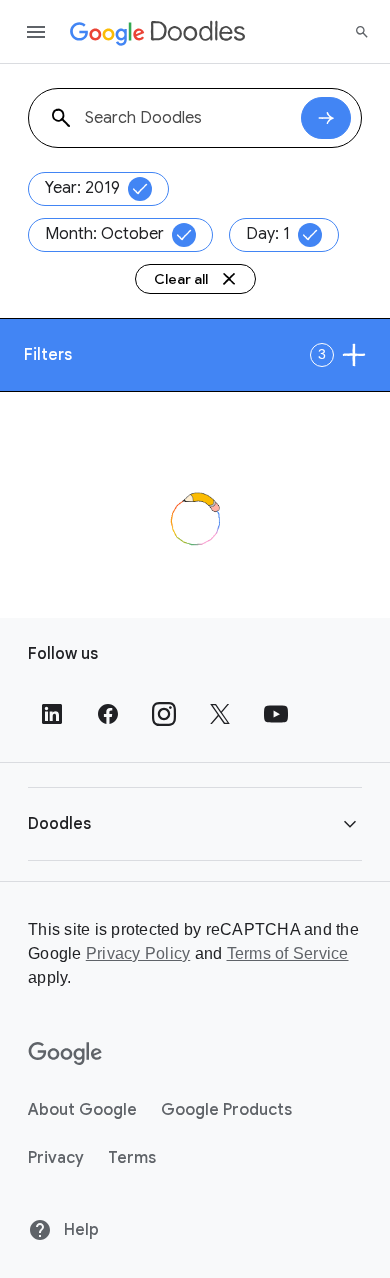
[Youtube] (276, 714)
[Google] (65, 1054)
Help (79, 1230)
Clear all (181, 279)
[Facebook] (108, 714)
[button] (195, 823)
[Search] (362, 32)
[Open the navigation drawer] (36, 32)
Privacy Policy (138, 953)
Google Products (226, 1110)
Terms (132, 1158)
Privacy (56, 1158)
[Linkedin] (52, 714)
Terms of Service (288, 953)
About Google (82, 1110)
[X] (220, 714)
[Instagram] (164, 714)
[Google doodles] (158, 32)
